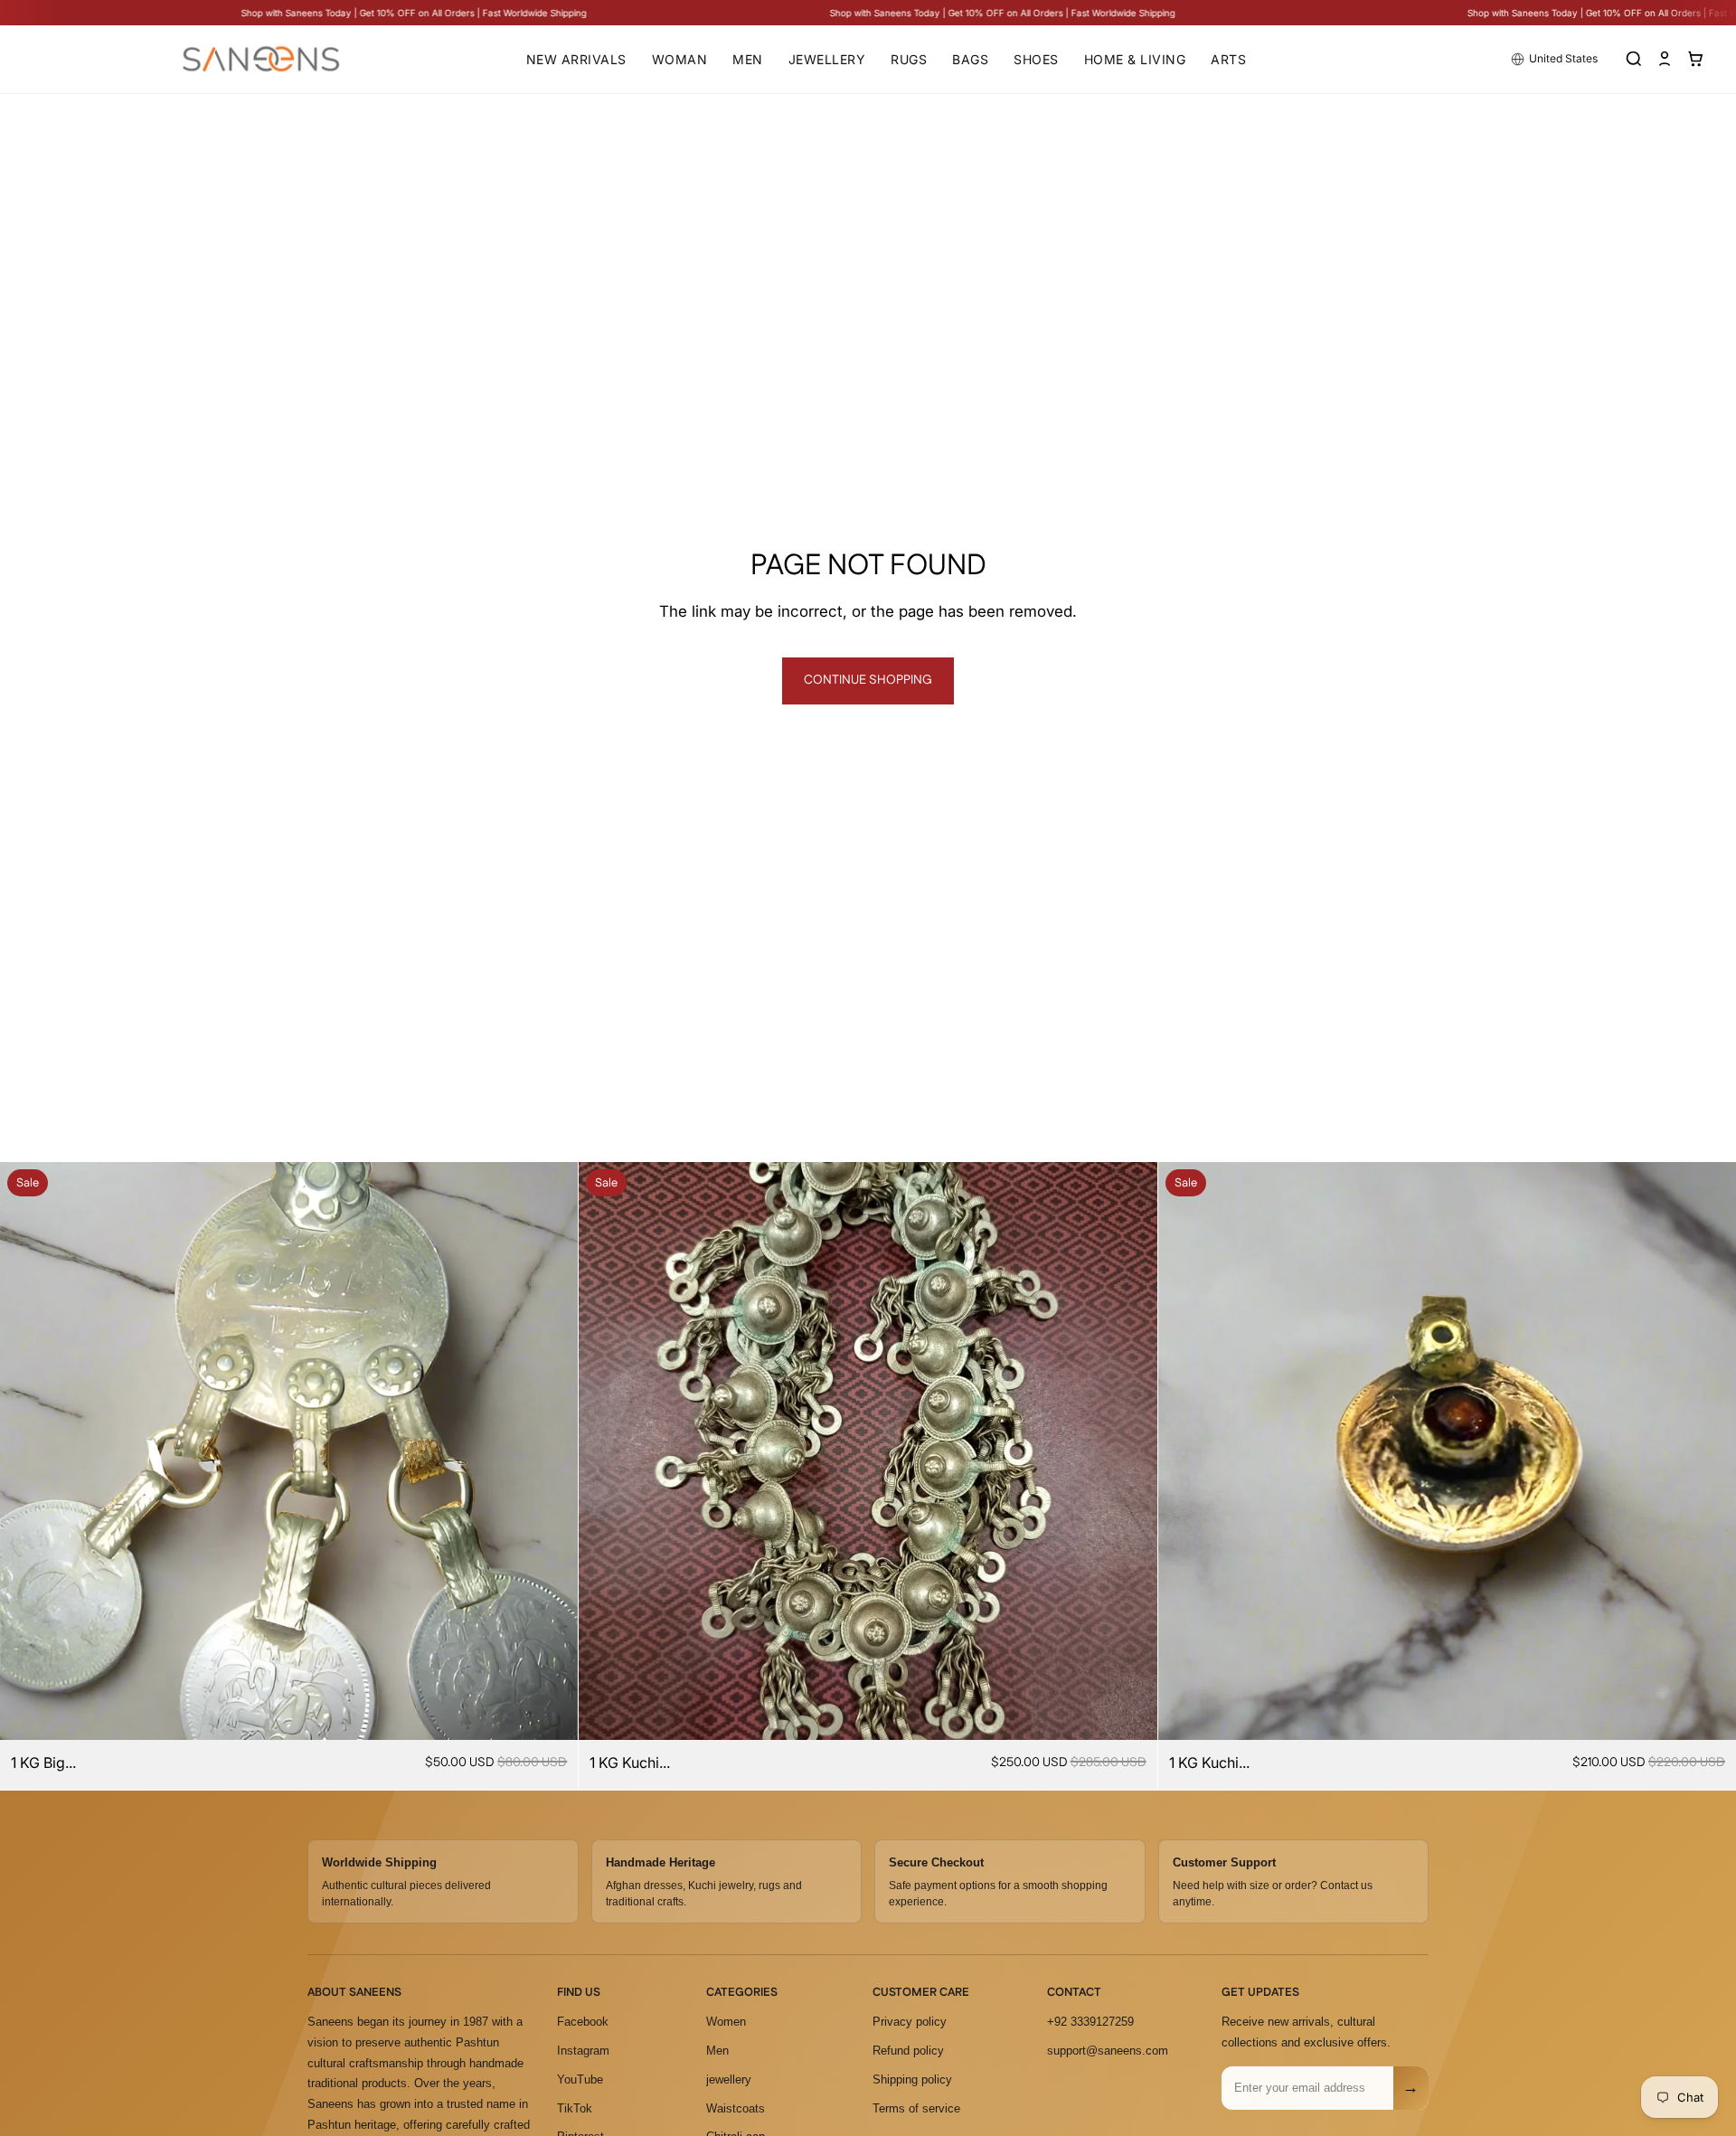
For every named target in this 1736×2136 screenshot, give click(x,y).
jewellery (729, 2079)
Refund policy (908, 2051)
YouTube (580, 2079)
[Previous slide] (27, 1451)
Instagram (583, 2051)
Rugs (909, 59)
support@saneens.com (1108, 2051)
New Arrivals (576, 59)
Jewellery (827, 59)
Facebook (583, 2022)
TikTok (575, 2108)
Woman (680, 59)
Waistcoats (736, 2108)
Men (748, 59)
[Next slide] (551, 1451)
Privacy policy (910, 2022)
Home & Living (1135, 59)
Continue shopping (868, 680)
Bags (970, 59)
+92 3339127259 (1090, 2022)
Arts (1228, 59)
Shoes (1036, 59)
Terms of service (916, 2108)
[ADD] (551, 1712)
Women (726, 2022)
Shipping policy (912, 2079)
